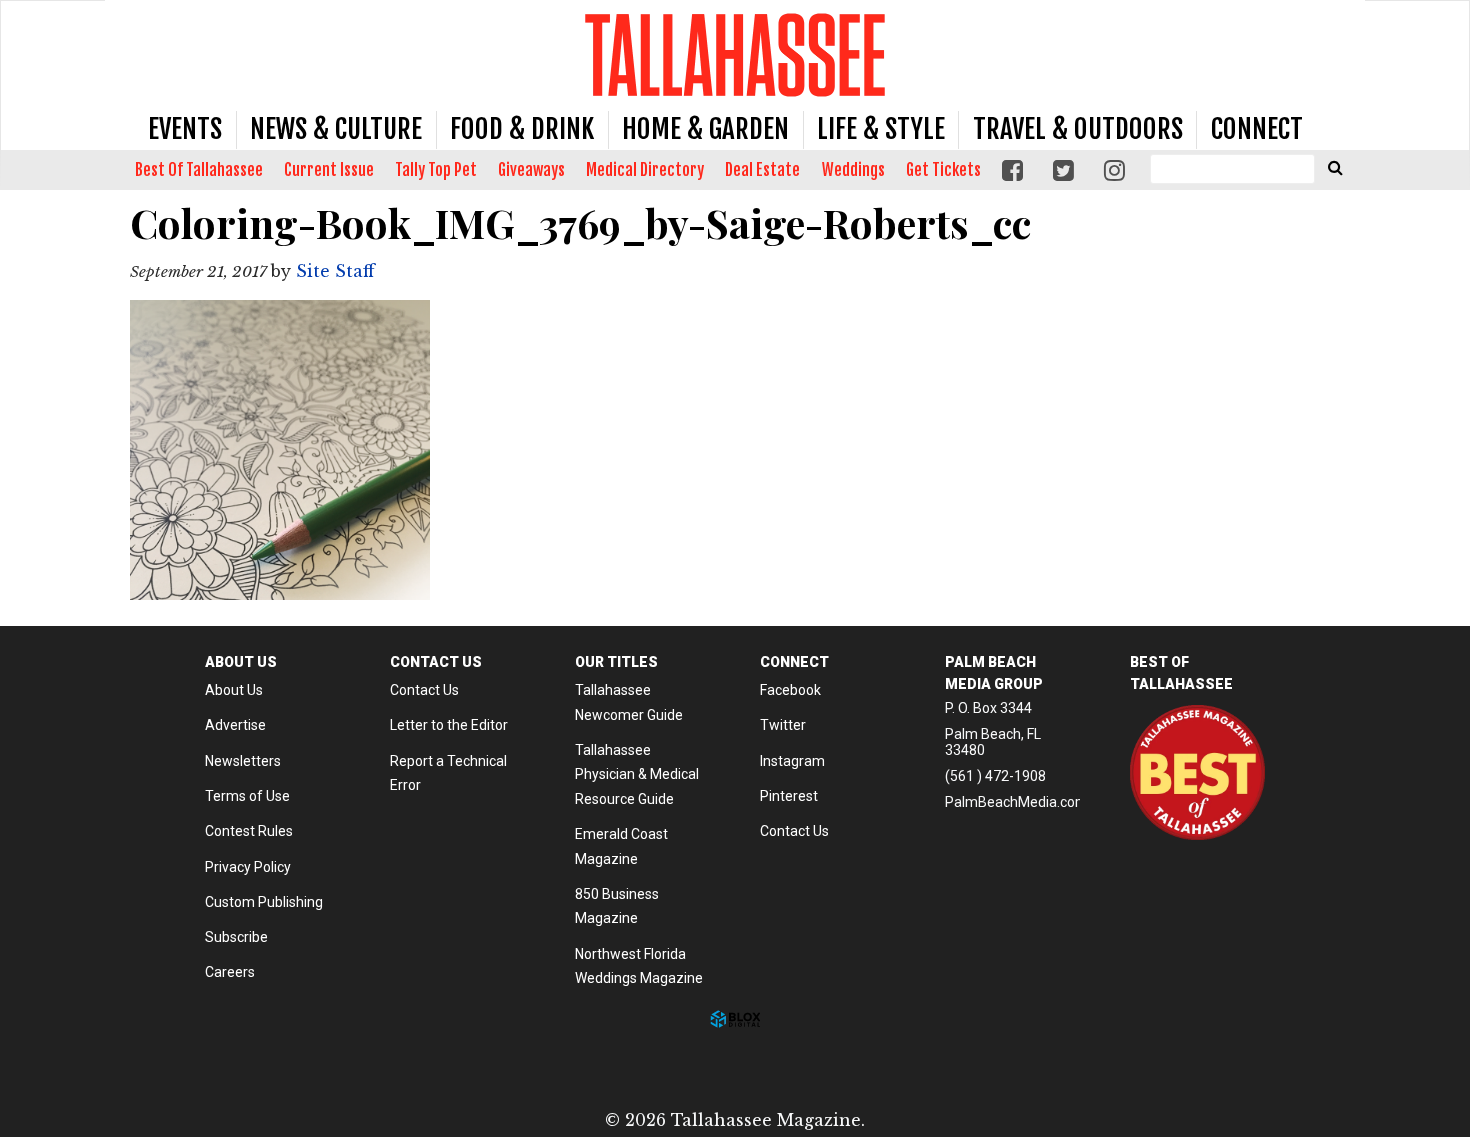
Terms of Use (247, 796)
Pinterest (789, 796)
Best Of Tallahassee (199, 170)
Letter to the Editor (449, 725)
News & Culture (336, 129)
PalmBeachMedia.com (1016, 802)
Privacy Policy (248, 867)
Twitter (783, 725)
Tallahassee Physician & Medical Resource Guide (637, 774)
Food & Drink (522, 129)
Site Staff (335, 271)
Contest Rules (249, 831)
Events (185, 129)
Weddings (853, 170)
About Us (234, 690)
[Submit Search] (1335, 167)
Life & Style (881, 129)
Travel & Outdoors (1078, 129)
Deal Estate (762, 170)
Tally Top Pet (436, 170)
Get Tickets (943, 170)
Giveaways (531, 170)
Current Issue (329, 170)
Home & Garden (705, 129)
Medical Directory (645, 170)
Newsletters (243, 761)
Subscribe (236, 937)
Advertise (235, 725)
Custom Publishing (264, 902)
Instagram (792, 761)
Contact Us (424, 690)
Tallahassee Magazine (735, 54)
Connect (1257, 129)
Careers (230, 972)
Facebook (790, 690)
